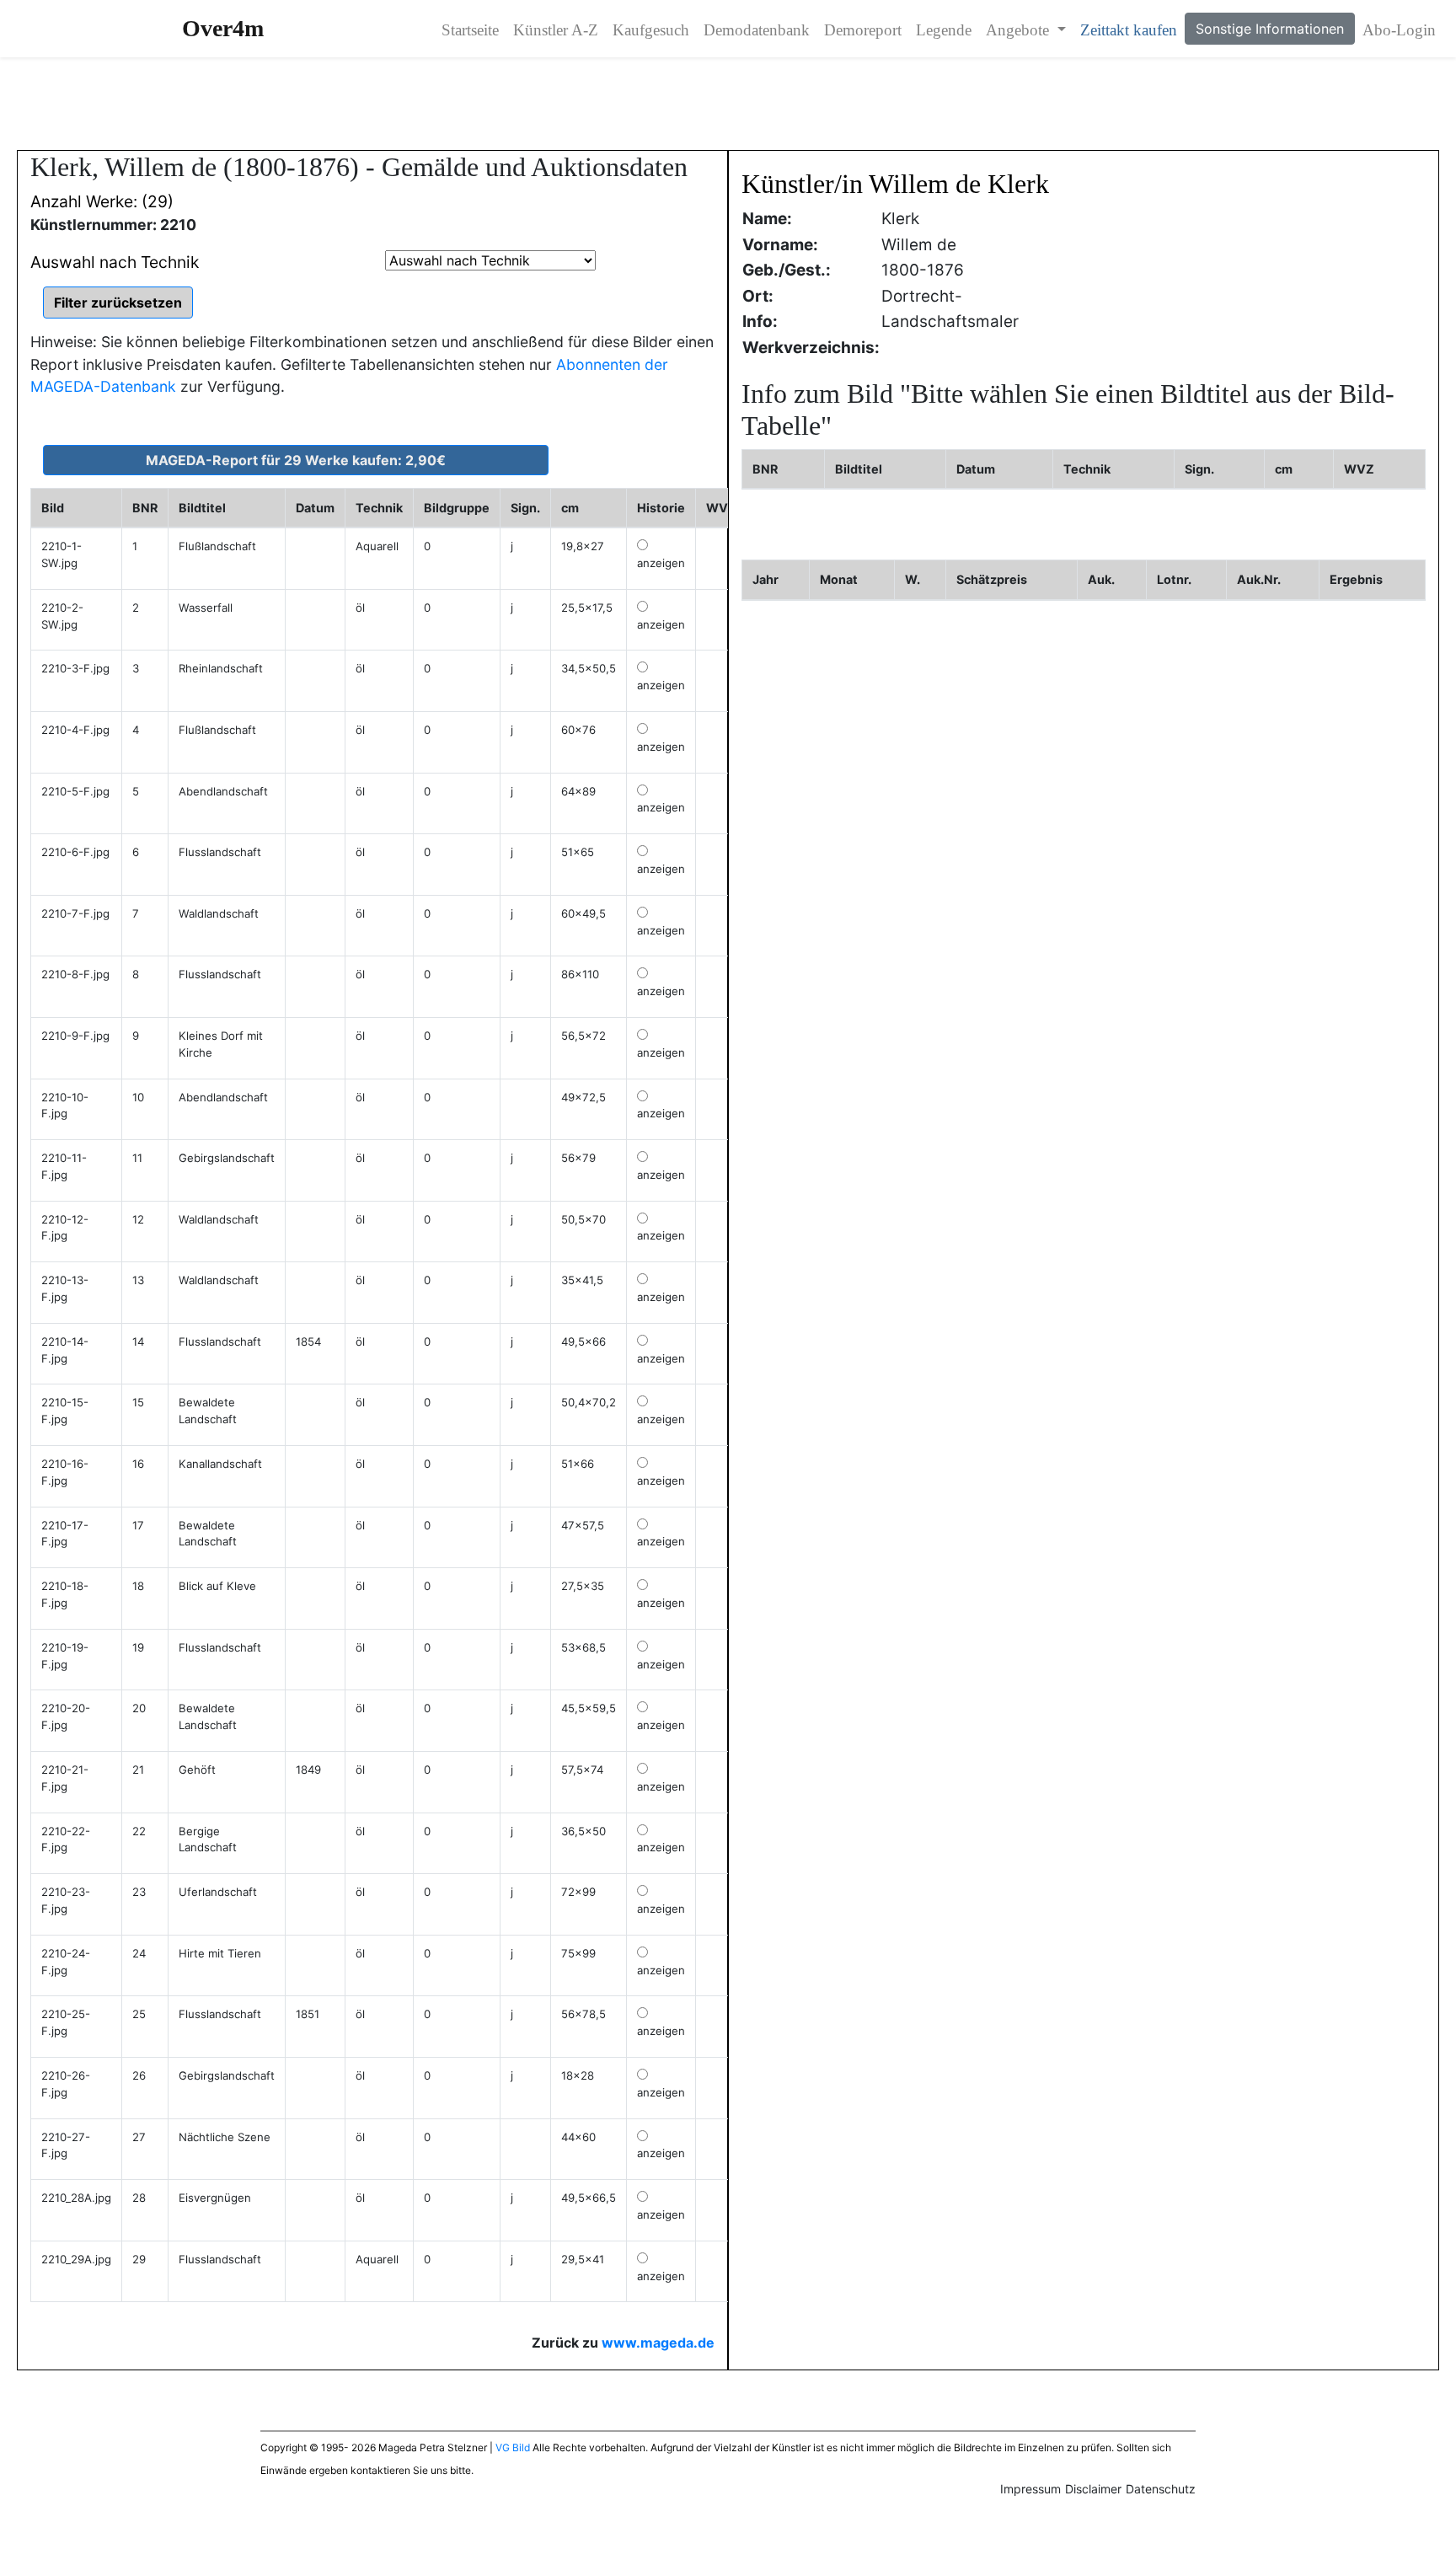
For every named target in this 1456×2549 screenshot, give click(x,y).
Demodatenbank (757, 30)
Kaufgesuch (651, 30)
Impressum (1030, 2489)
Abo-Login (1399, 30)
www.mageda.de (658, 2343)
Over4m (223, 28)
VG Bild (513, 2447)
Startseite (470, 30)
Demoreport (863, 30)
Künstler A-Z (556, 30)
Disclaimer (1093, 2489)
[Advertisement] (728, 104)
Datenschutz (1161, 2489)
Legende (944, 30)
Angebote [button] (1020, 30)
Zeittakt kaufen (1129, 30)
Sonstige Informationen (1270, 29)
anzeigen (661, 563)
